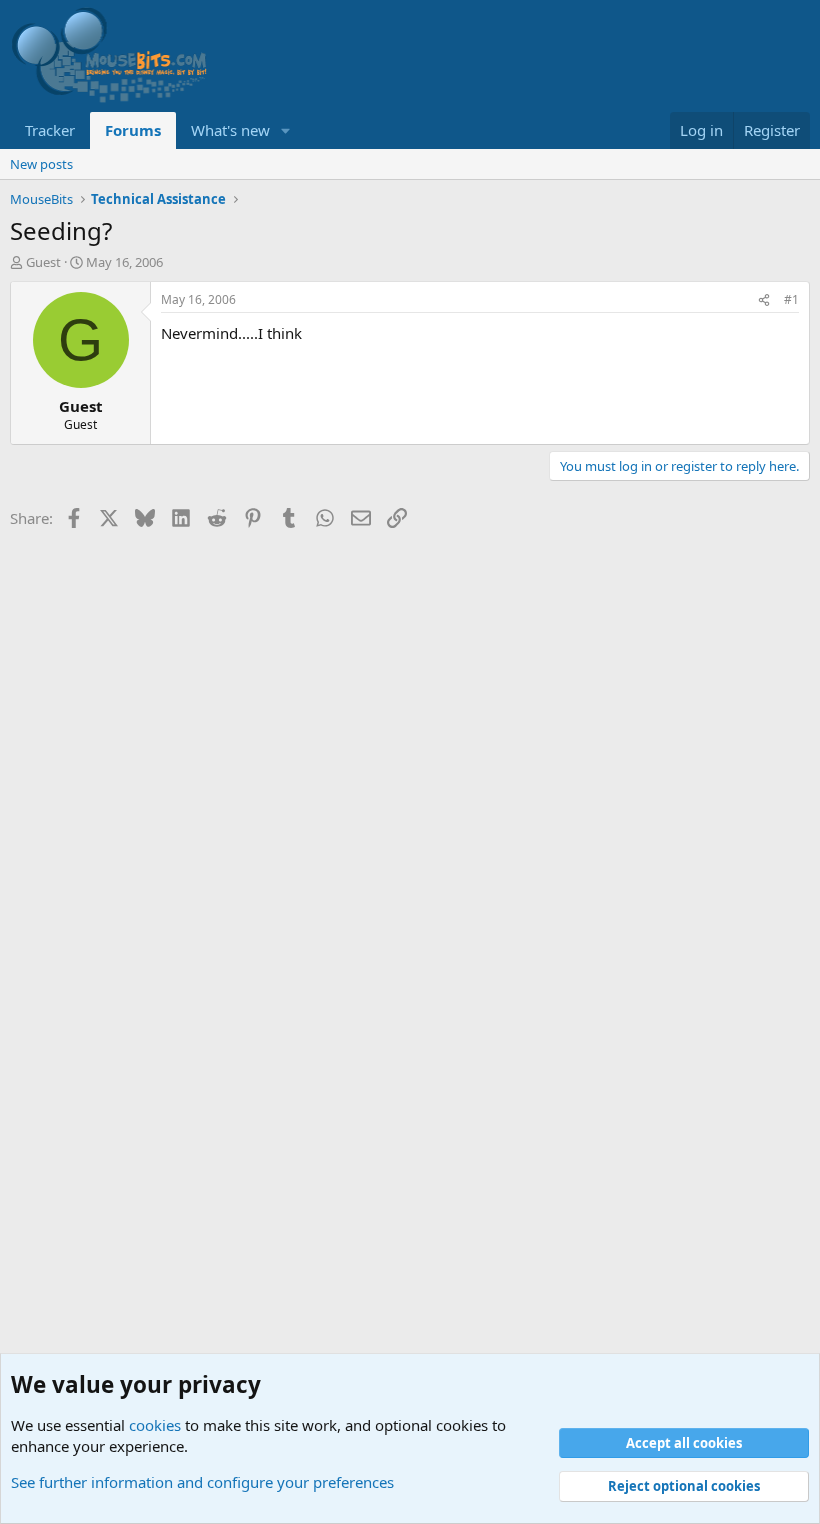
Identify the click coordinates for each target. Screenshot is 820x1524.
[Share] (764, 300)
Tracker (50, 130)
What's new (230, 130)
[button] (286, 130)
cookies (155, 1425)
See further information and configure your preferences (202, 1482)
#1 (791, 299)
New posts (41, 164)
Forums (133, 130)
